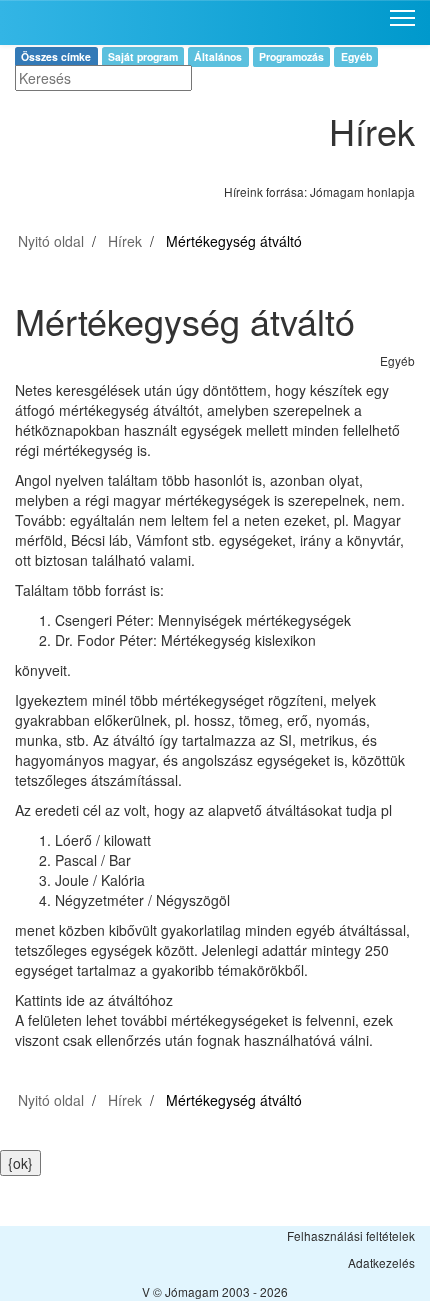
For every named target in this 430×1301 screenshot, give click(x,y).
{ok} (20, 1163)
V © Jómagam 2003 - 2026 (215, 1291)
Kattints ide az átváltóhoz (94, 1000)
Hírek (125, 241)
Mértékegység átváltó (234, 241)
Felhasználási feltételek (351, 1235)
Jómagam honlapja (362, 191)
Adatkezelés (381, 1262)
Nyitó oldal (51, 241)
